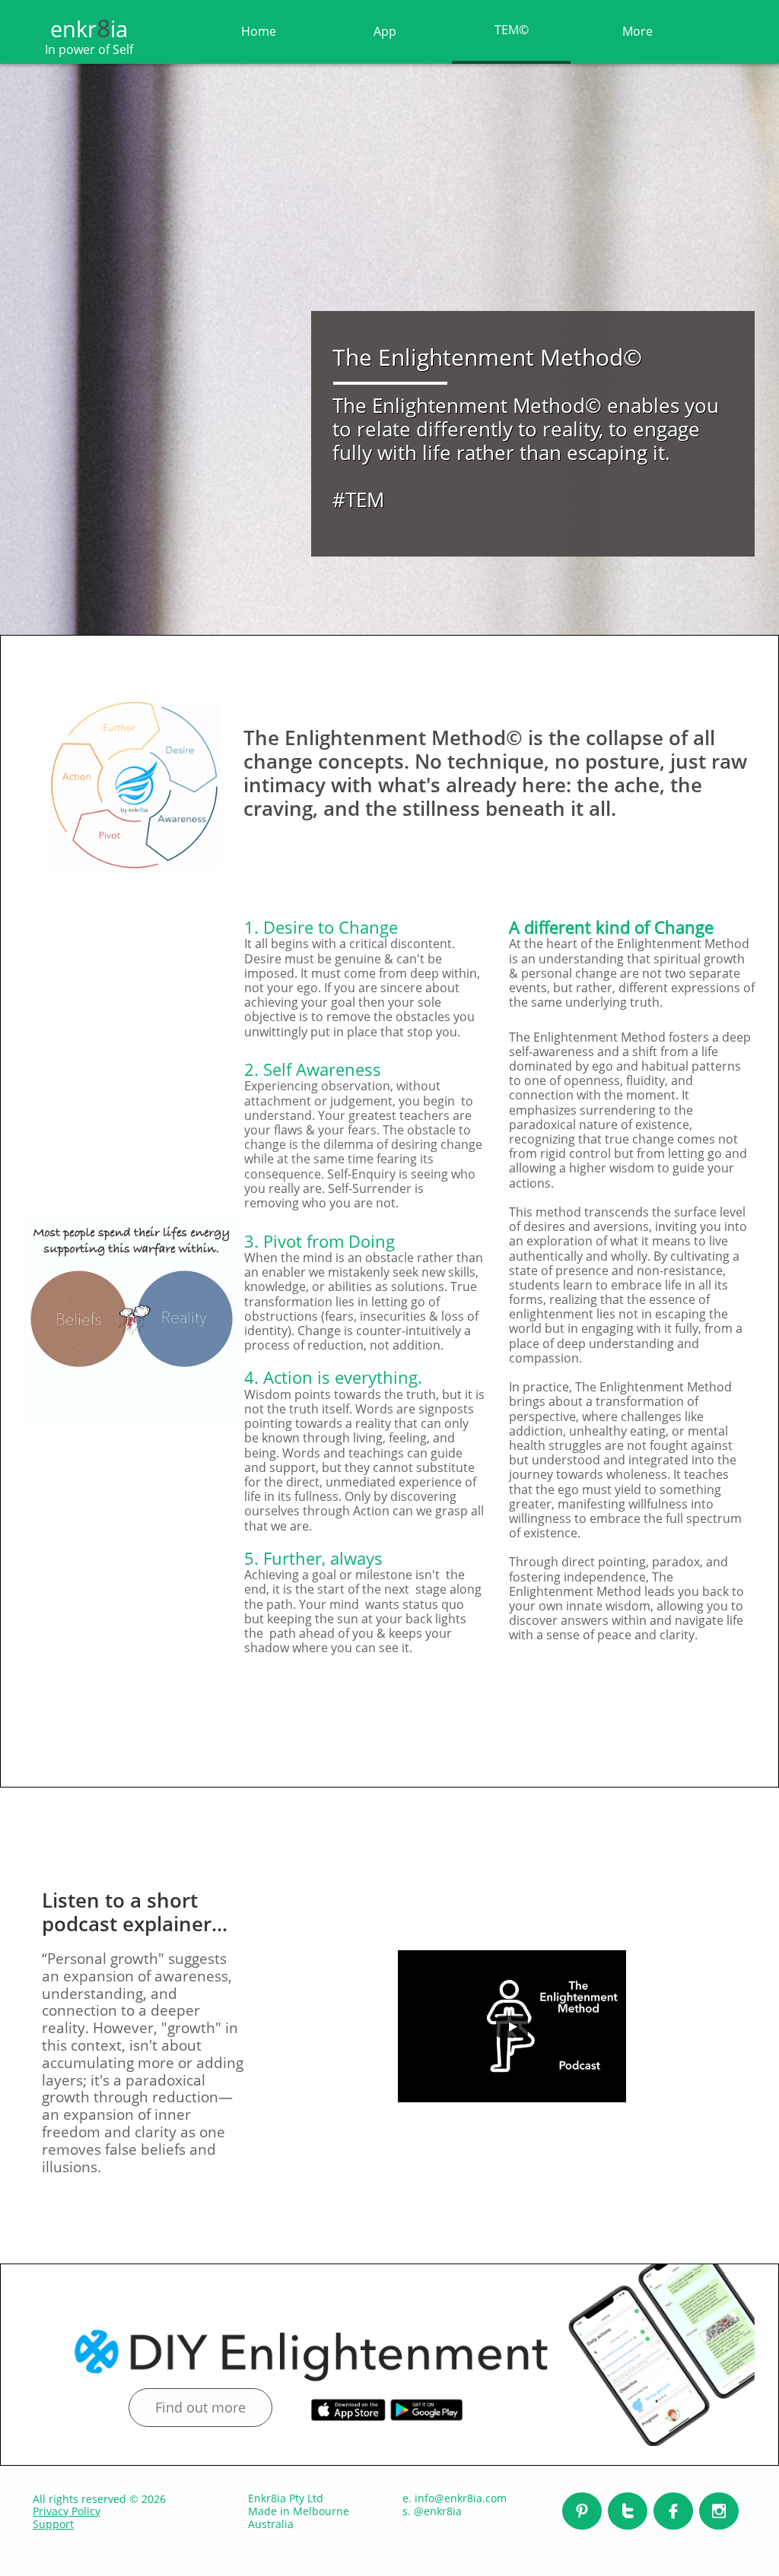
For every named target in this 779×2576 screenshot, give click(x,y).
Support (53, 2524)
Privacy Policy (67, 2511)
